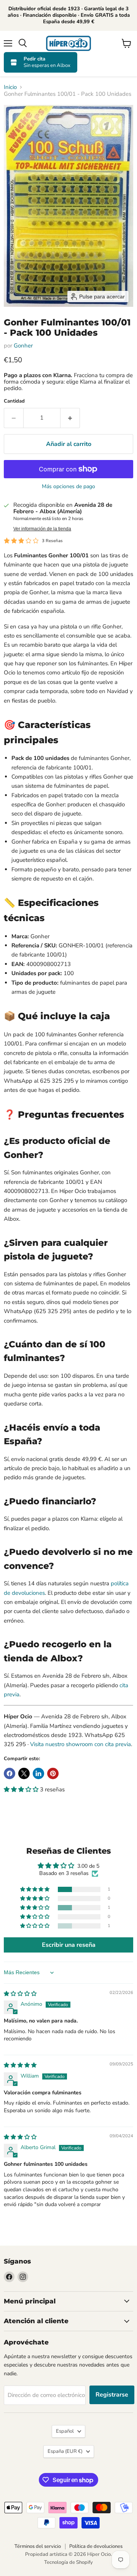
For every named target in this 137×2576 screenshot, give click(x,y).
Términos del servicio (38, 2546)
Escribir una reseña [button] (69, 1945)
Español (65, 2431)
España (65, 2451)
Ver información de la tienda (42, 529)
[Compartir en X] (24, 1773)
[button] (22, 1789)
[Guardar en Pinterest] (53, 1773)
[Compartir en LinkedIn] (38, 1773)
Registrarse (112, 2395)
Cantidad (14, 401)
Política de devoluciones (96, 2546)
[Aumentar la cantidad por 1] (70, 418)
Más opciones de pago (68, 487)
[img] (20, 1994)
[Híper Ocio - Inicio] (68, 43)
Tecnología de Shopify (68, 2562)
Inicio (10, 87)
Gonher (23, 346)
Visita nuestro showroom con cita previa (80, 1744)
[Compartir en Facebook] (10, 1773)
